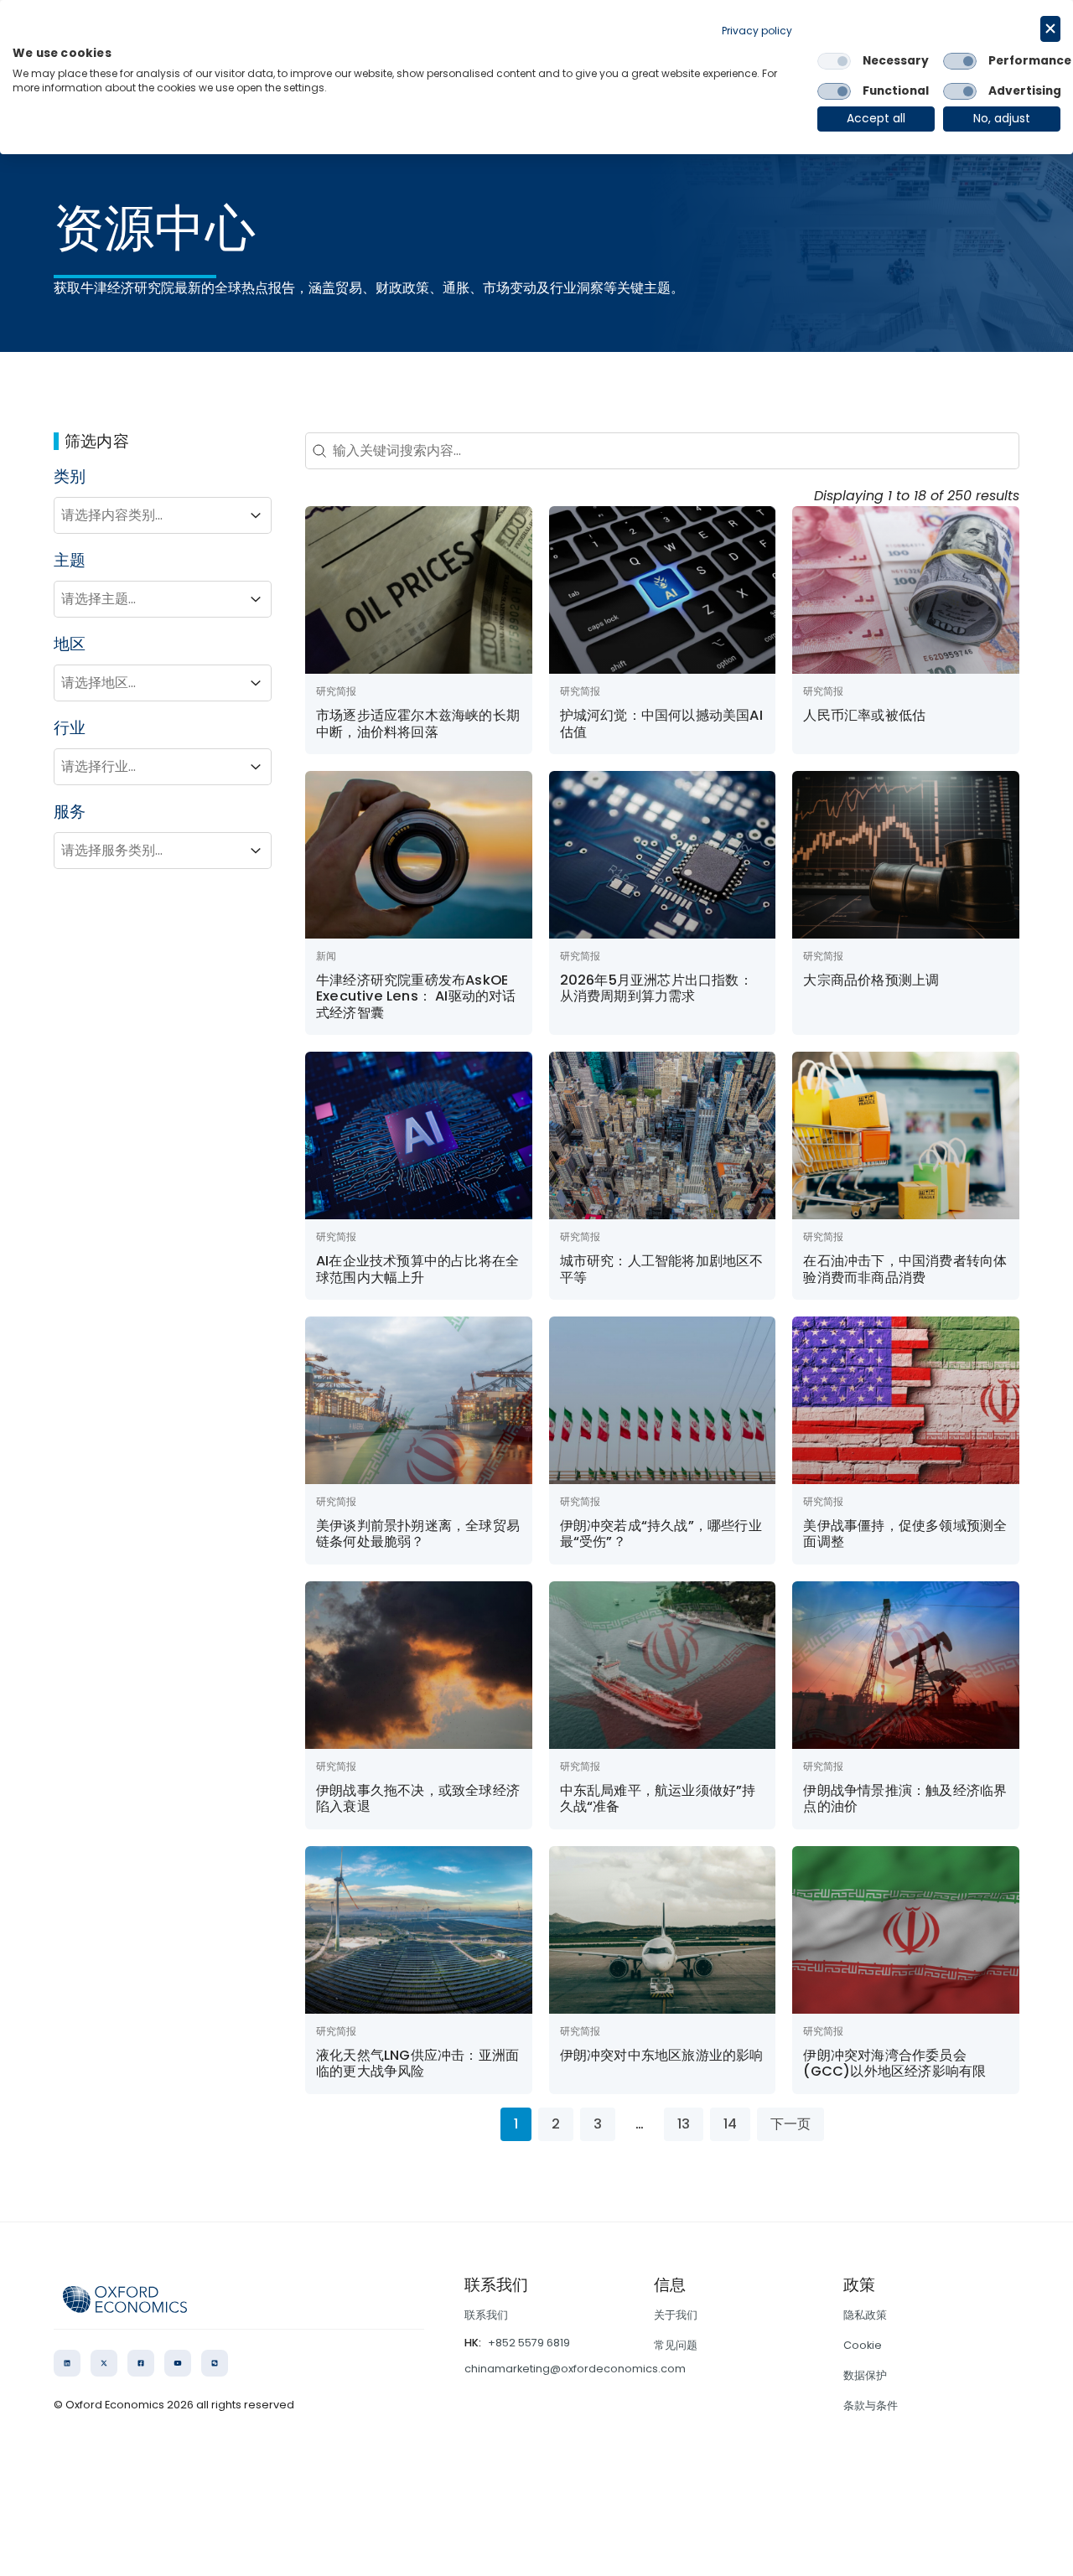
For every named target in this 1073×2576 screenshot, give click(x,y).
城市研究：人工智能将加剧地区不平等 (662, 1269)
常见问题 (676, 2345)
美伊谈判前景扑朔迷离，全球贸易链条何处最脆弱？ (418, 1534)
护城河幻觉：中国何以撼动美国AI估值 (661, 724)
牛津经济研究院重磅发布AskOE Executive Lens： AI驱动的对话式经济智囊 (416, 996)
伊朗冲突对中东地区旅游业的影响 (662, 2055)
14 (730, 2124)
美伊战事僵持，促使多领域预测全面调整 (905, 1534)
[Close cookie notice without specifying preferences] (1050, 29)
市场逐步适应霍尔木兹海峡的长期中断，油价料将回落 (418, 724)
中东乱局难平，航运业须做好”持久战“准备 (658, 1799)
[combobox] (148, 515)
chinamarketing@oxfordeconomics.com (575, 2369)
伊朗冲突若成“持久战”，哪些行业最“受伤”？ (661, 1534)
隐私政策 (865, 2315)
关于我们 (676, 2315)
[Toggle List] (256, 515)
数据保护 (865, 2375)
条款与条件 (871, 2405)
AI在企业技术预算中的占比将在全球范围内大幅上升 (417, 1269)
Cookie (863, 2345)
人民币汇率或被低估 (864, 715)
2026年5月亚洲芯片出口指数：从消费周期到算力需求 (656, 988)
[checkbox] (834, 61)
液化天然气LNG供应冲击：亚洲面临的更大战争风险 (417, 2064)
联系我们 (486, 2315)
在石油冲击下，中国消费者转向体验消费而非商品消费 (905, 1269)
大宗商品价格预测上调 (871, 980)
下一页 (790, 2124)
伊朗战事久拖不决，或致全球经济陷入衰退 (418, 1799)
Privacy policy (757, 31)
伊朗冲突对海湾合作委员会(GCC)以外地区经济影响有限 (894, 2064)
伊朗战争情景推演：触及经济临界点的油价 (905, 1799)
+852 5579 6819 (529, 2343)
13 (684, 2124)
